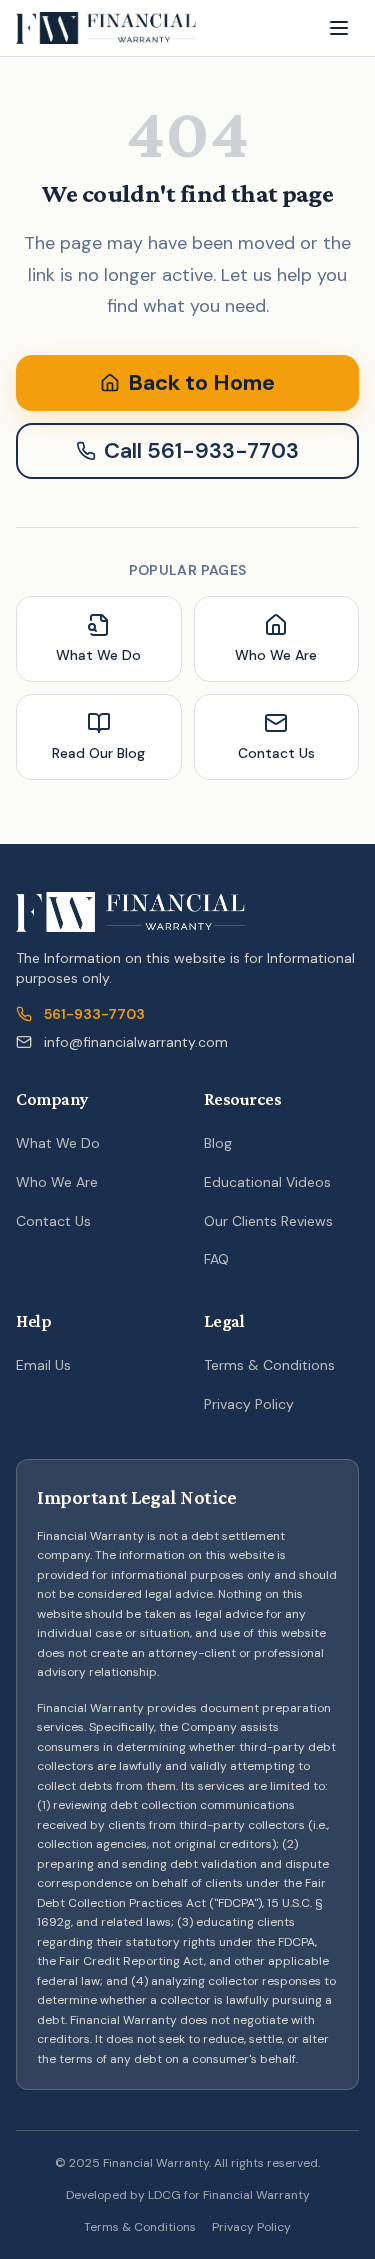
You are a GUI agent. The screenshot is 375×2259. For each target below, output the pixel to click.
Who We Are (57, 1182)
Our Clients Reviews (268, 1221)
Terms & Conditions (269, 1365)
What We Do (58, 1143)
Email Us (43, 1365)
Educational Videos (267, 1182)
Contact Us (53, 1221)
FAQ (216, 1259)
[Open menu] (339, 28)
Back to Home (201, 382)
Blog (218, 1143)
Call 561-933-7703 (201, 450)
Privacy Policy (249, 1404)
